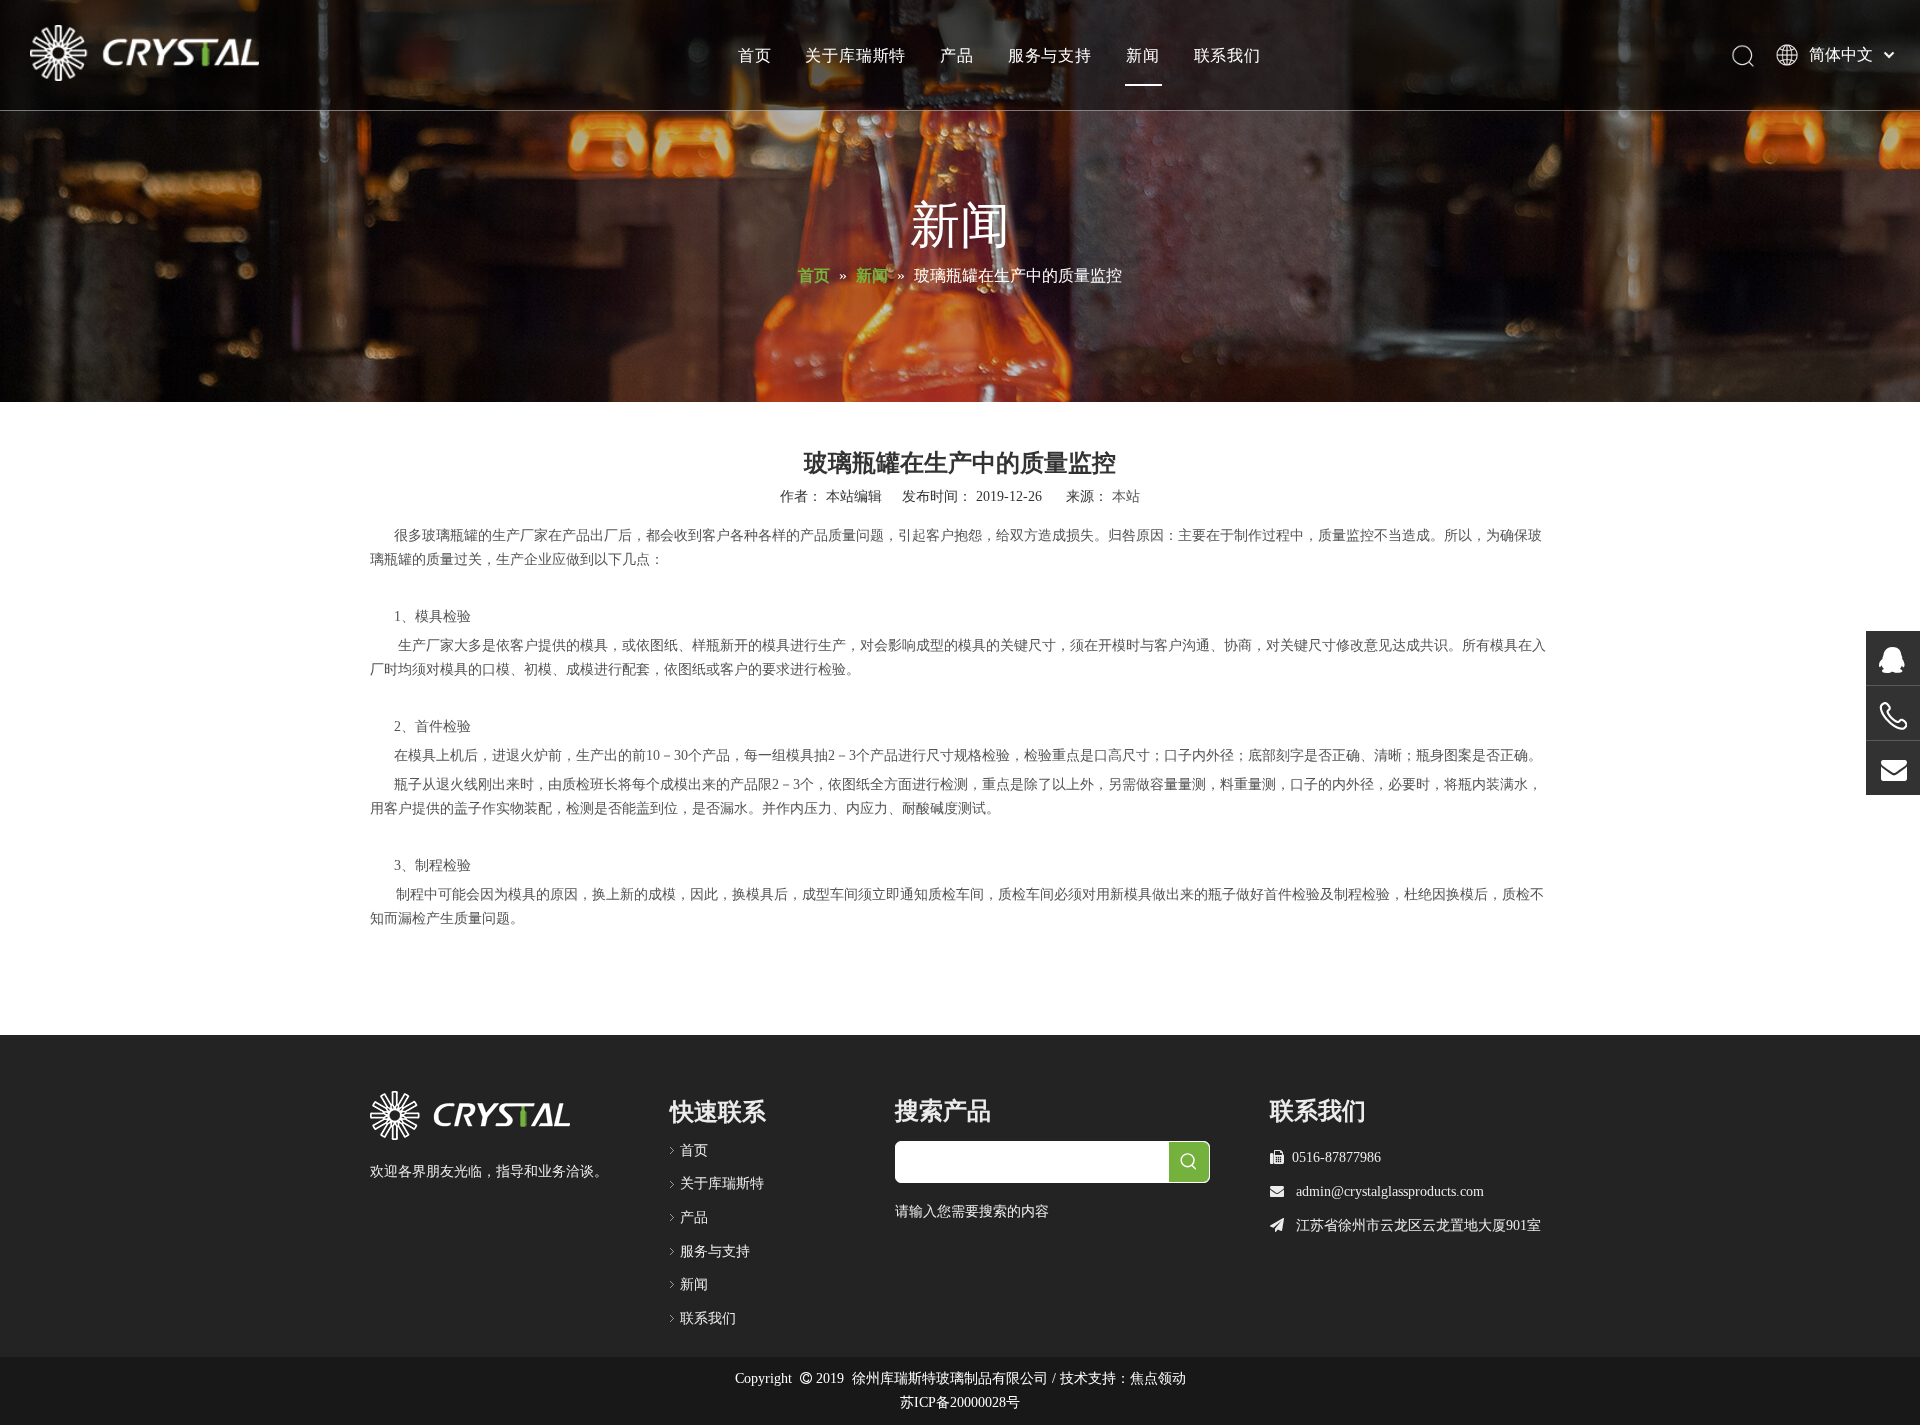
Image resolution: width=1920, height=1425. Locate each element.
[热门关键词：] (1189, 1162)
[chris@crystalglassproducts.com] (1893, 768)
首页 (755, 55)
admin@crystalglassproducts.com (1390, 1191)
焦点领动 (1158, 1378)
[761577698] (1893, 658)
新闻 (1143, 55)
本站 (1126, 496)
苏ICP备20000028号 (960, 1402)
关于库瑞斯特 (855, 55)
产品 (957, 55)
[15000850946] (1893, 716)
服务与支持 (1050, 55)
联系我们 (1227, 55)
